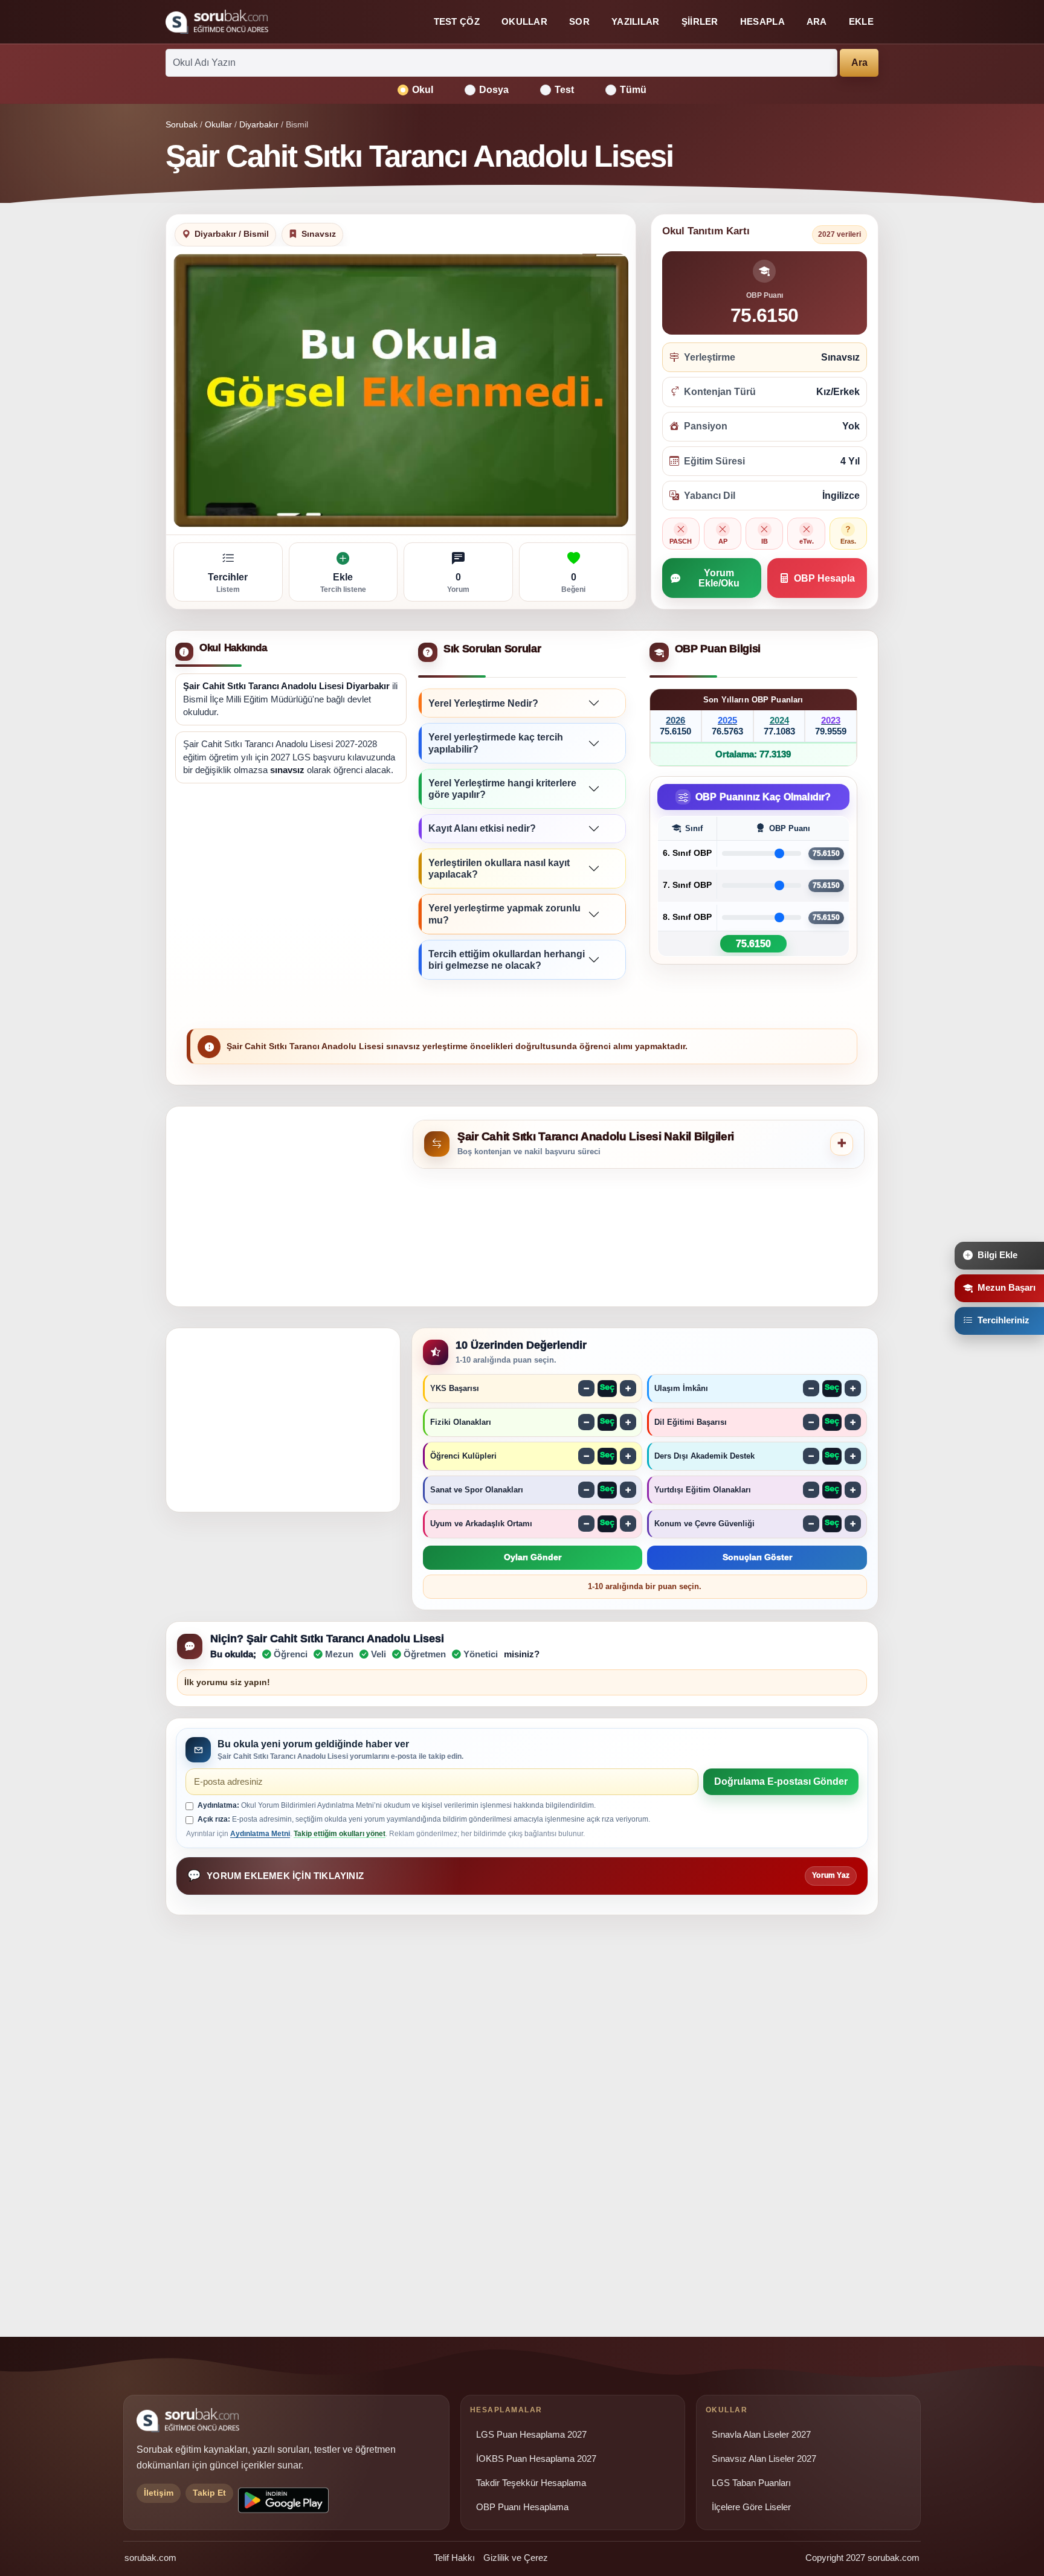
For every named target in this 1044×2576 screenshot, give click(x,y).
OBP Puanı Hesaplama (522, 2507)
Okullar (524, 21)
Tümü (633, 90)
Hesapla (762, 21)
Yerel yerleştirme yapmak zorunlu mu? (504, 914)
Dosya (494, 90)
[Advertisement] (291, 887)
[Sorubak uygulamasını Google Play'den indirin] (283, 2500)
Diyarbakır (259, 124)
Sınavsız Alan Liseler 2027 (764, 2459)
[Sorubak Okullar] (217, 22)
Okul (423, 90)
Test (564, 90)
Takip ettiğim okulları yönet (340, 1834)
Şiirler (700, 21)
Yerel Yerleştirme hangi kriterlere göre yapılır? (502, 789)
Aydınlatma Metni (260, 1834)
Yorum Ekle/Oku (719, 578)
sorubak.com (150, 2558)
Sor (579, 21)
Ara (817, 21)
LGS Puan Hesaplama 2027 (531, 2435)
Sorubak (182, 124)
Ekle (861, 21)
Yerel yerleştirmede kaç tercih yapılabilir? (496, 743)
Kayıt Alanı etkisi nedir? (482, 828)
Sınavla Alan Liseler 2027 (761, 2435)
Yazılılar (636, 21)
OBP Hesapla (824, 578)
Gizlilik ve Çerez (516, 2558)
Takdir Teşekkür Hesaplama (531, 2483)
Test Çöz (457, 21)
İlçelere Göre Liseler (751, 2507)
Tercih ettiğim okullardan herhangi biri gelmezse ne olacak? (507, 960)
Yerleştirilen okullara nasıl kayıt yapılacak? (499, 869)
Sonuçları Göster (757, 1557)
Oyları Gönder (533, 1557)
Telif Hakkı (454, 2558)
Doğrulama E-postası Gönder (781, 1781)
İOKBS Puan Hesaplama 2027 (536, 2459)
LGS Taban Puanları (751, 2483)
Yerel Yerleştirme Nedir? (483, 703)
